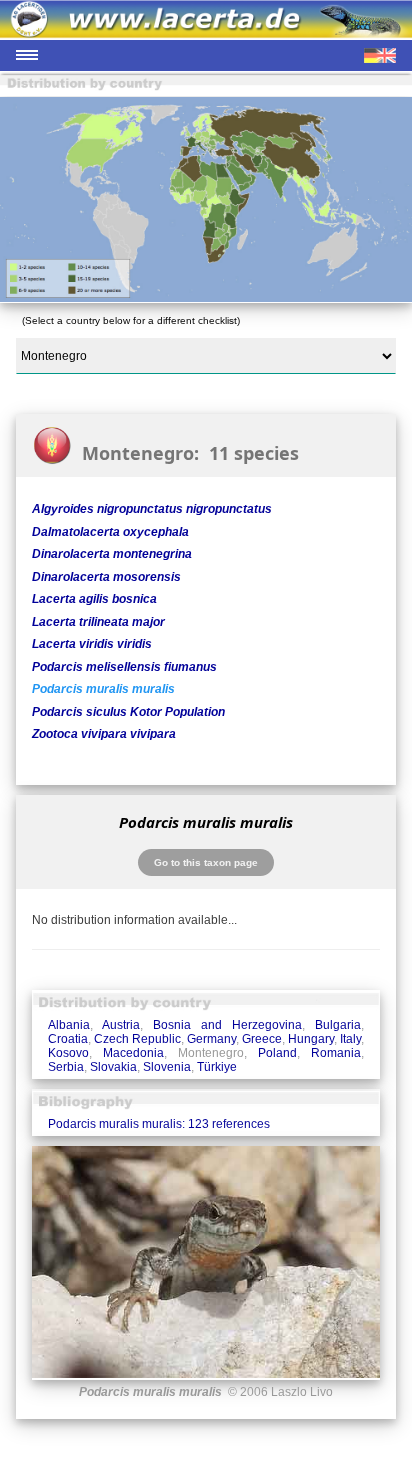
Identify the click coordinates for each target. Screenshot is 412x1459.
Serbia (66, 1067)
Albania (69, 1025)
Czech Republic (137, 1039)
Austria (121, 1025)
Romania (336, 1053)
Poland (277, 1053)
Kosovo (68, 1053)
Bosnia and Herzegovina (227, 1025)
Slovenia (167, 1067)
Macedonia (133, 1053)
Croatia (68, 1039)
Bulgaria (338, 1025)
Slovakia (113, 1067)
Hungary (311, 1039)
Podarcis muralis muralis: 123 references (159, 1124)
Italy (350, 1039)
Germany (211, 1039)
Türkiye (217, 1067)
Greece (262, 1039)
